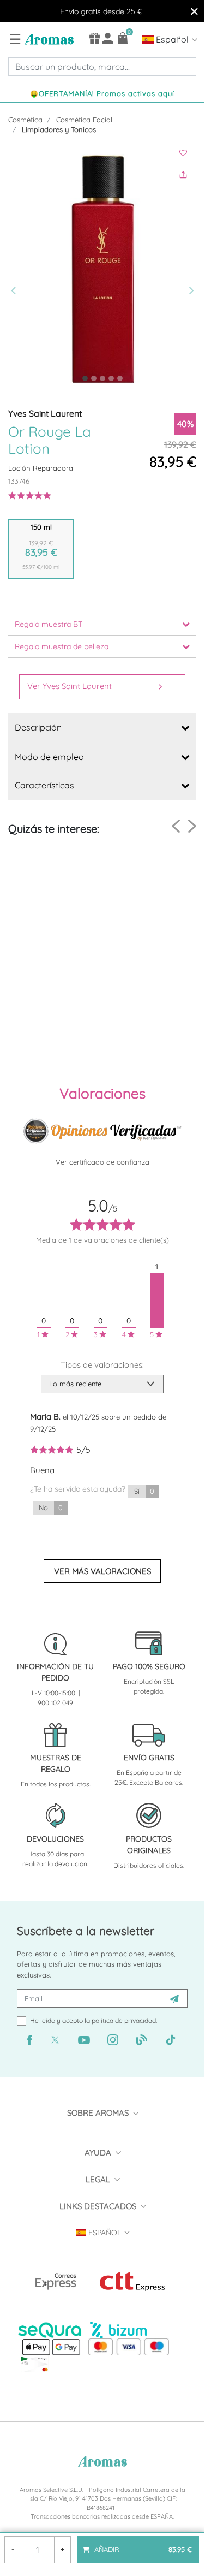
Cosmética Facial (84, 120)
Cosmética (25, 120)
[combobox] (102, 67)
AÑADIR (142, 2545)
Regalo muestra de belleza (62, 646)
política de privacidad (124, 2020)
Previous (176, 826)
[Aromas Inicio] (48, 39)
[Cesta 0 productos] (123, 38)
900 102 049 (55, 1703)
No (51, 1507)
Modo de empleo (49, 757)
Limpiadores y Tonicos (59, 129)
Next (192, 826)
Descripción (38, 727)
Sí (144, 1491)
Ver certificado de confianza (102, 1162)
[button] (15, 268)
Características (44, 785)
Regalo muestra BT (49, 624)
